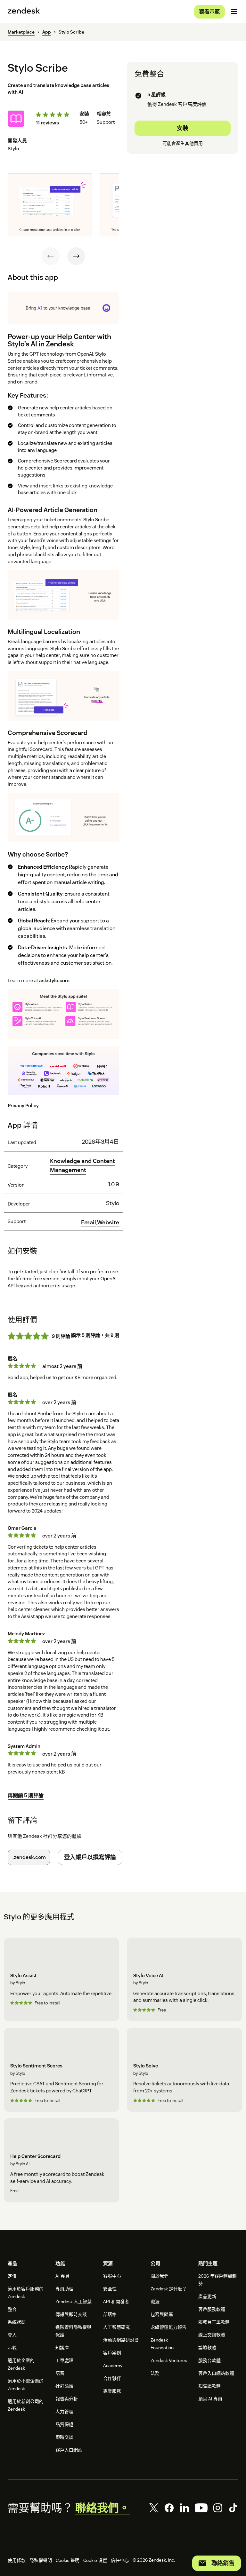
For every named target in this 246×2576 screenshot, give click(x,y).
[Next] (76, 256)
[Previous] (51, 256)
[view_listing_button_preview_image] (50, 205)
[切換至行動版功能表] (234, 12)
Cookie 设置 (95, 2560)
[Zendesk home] (24, 12)
